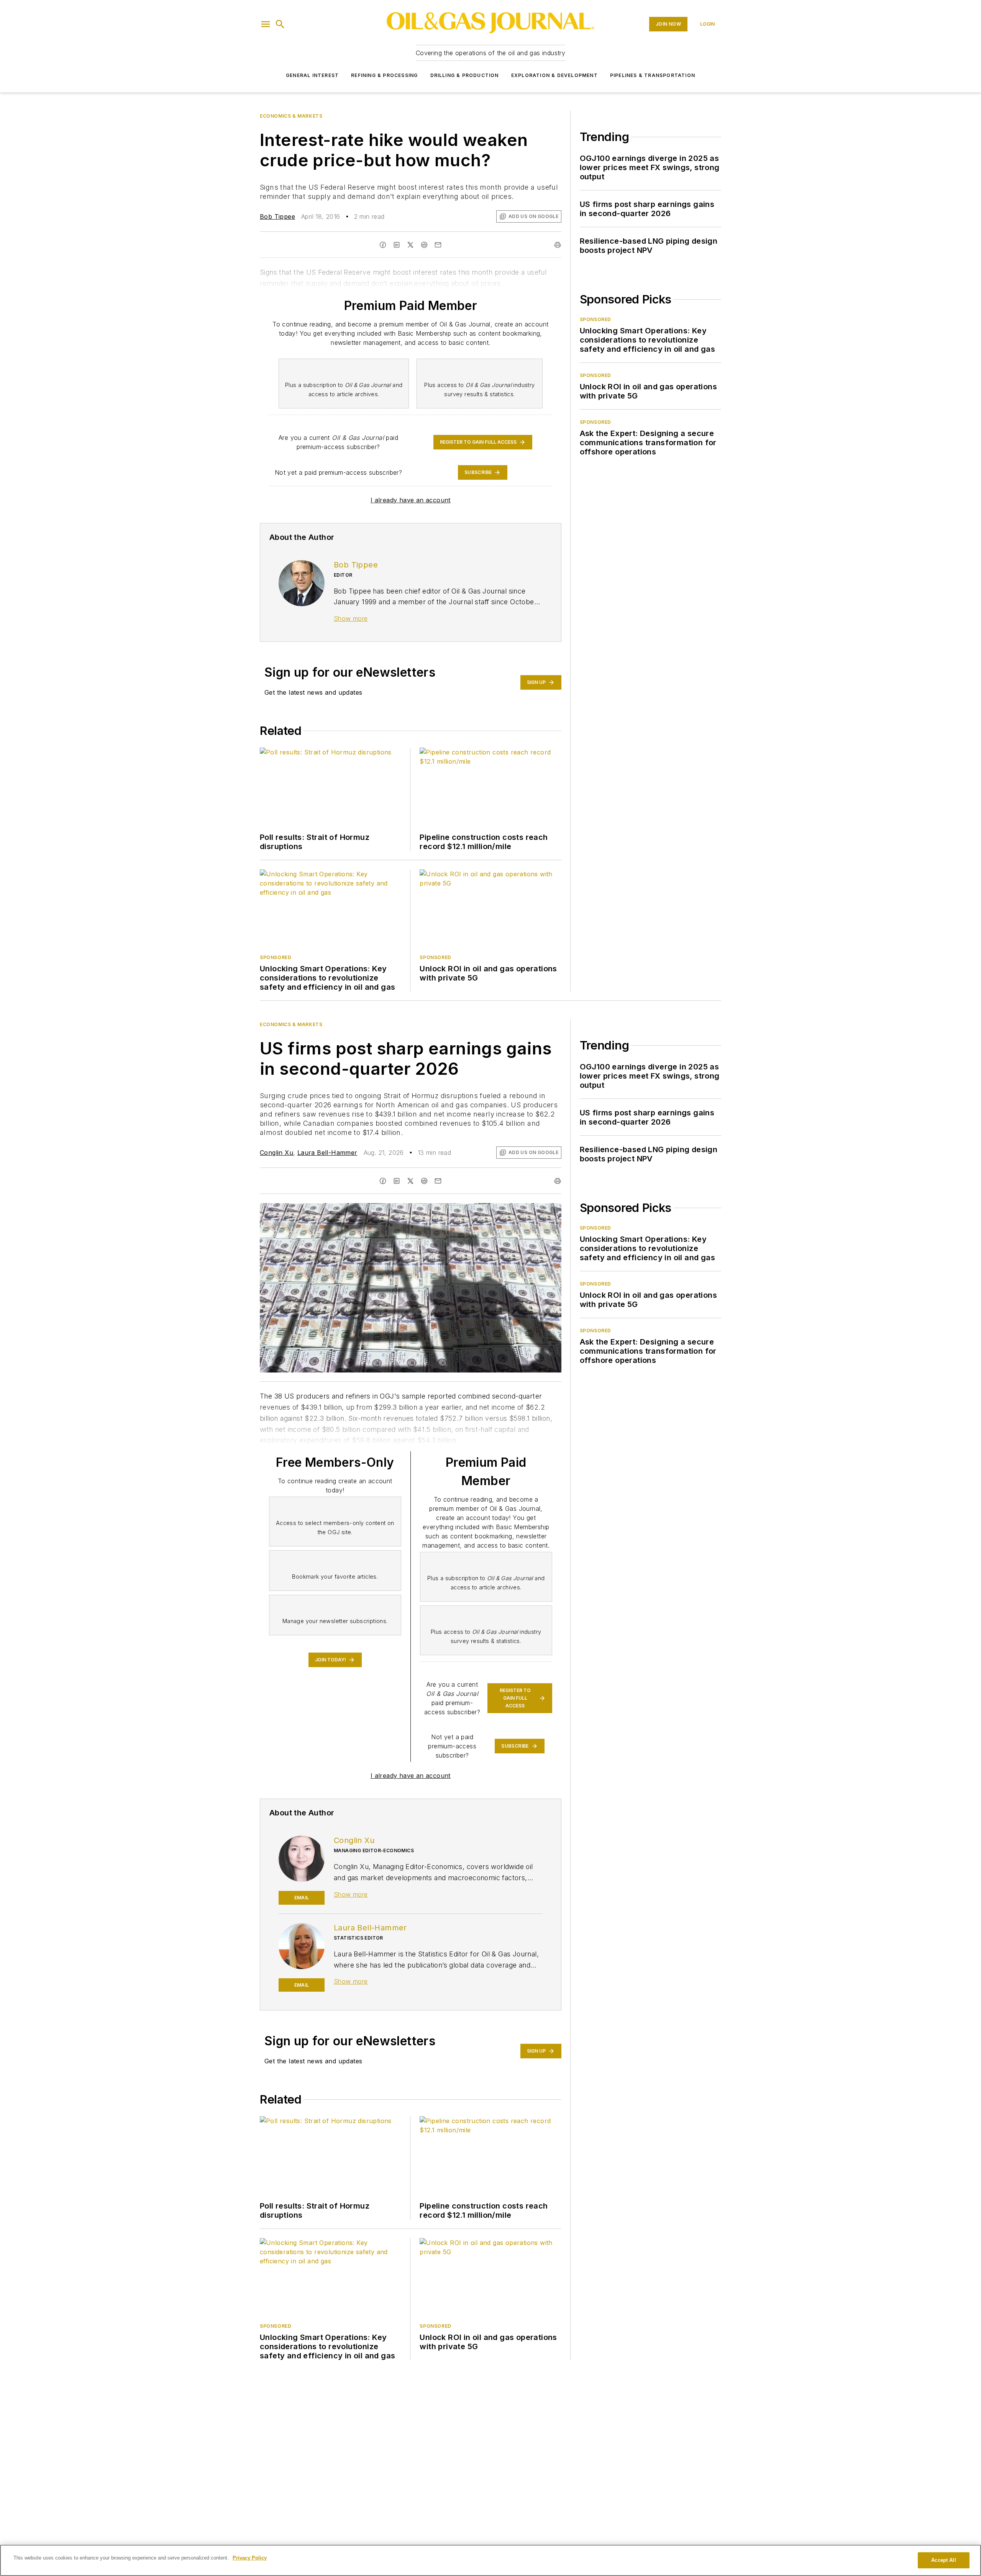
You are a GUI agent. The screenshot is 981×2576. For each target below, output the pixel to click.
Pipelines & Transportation (653, 75)
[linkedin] (397, 1181)
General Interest (312, 75)
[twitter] (410, 1181)
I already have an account (411, 500)
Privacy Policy (250, 2558)
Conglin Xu (276, 1153)
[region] (490, 2560)
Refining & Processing (384, 75)
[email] (438, 1181)
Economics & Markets (291, 116)
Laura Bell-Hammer (327, 1153)
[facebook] (383, 1181)
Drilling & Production (465, 75)
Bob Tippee (277, 216)
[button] (266, 24)
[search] (280, 24)
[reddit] (424, 1181)
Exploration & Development (554, 75)
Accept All (943, 2560)
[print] (558, 1181)
